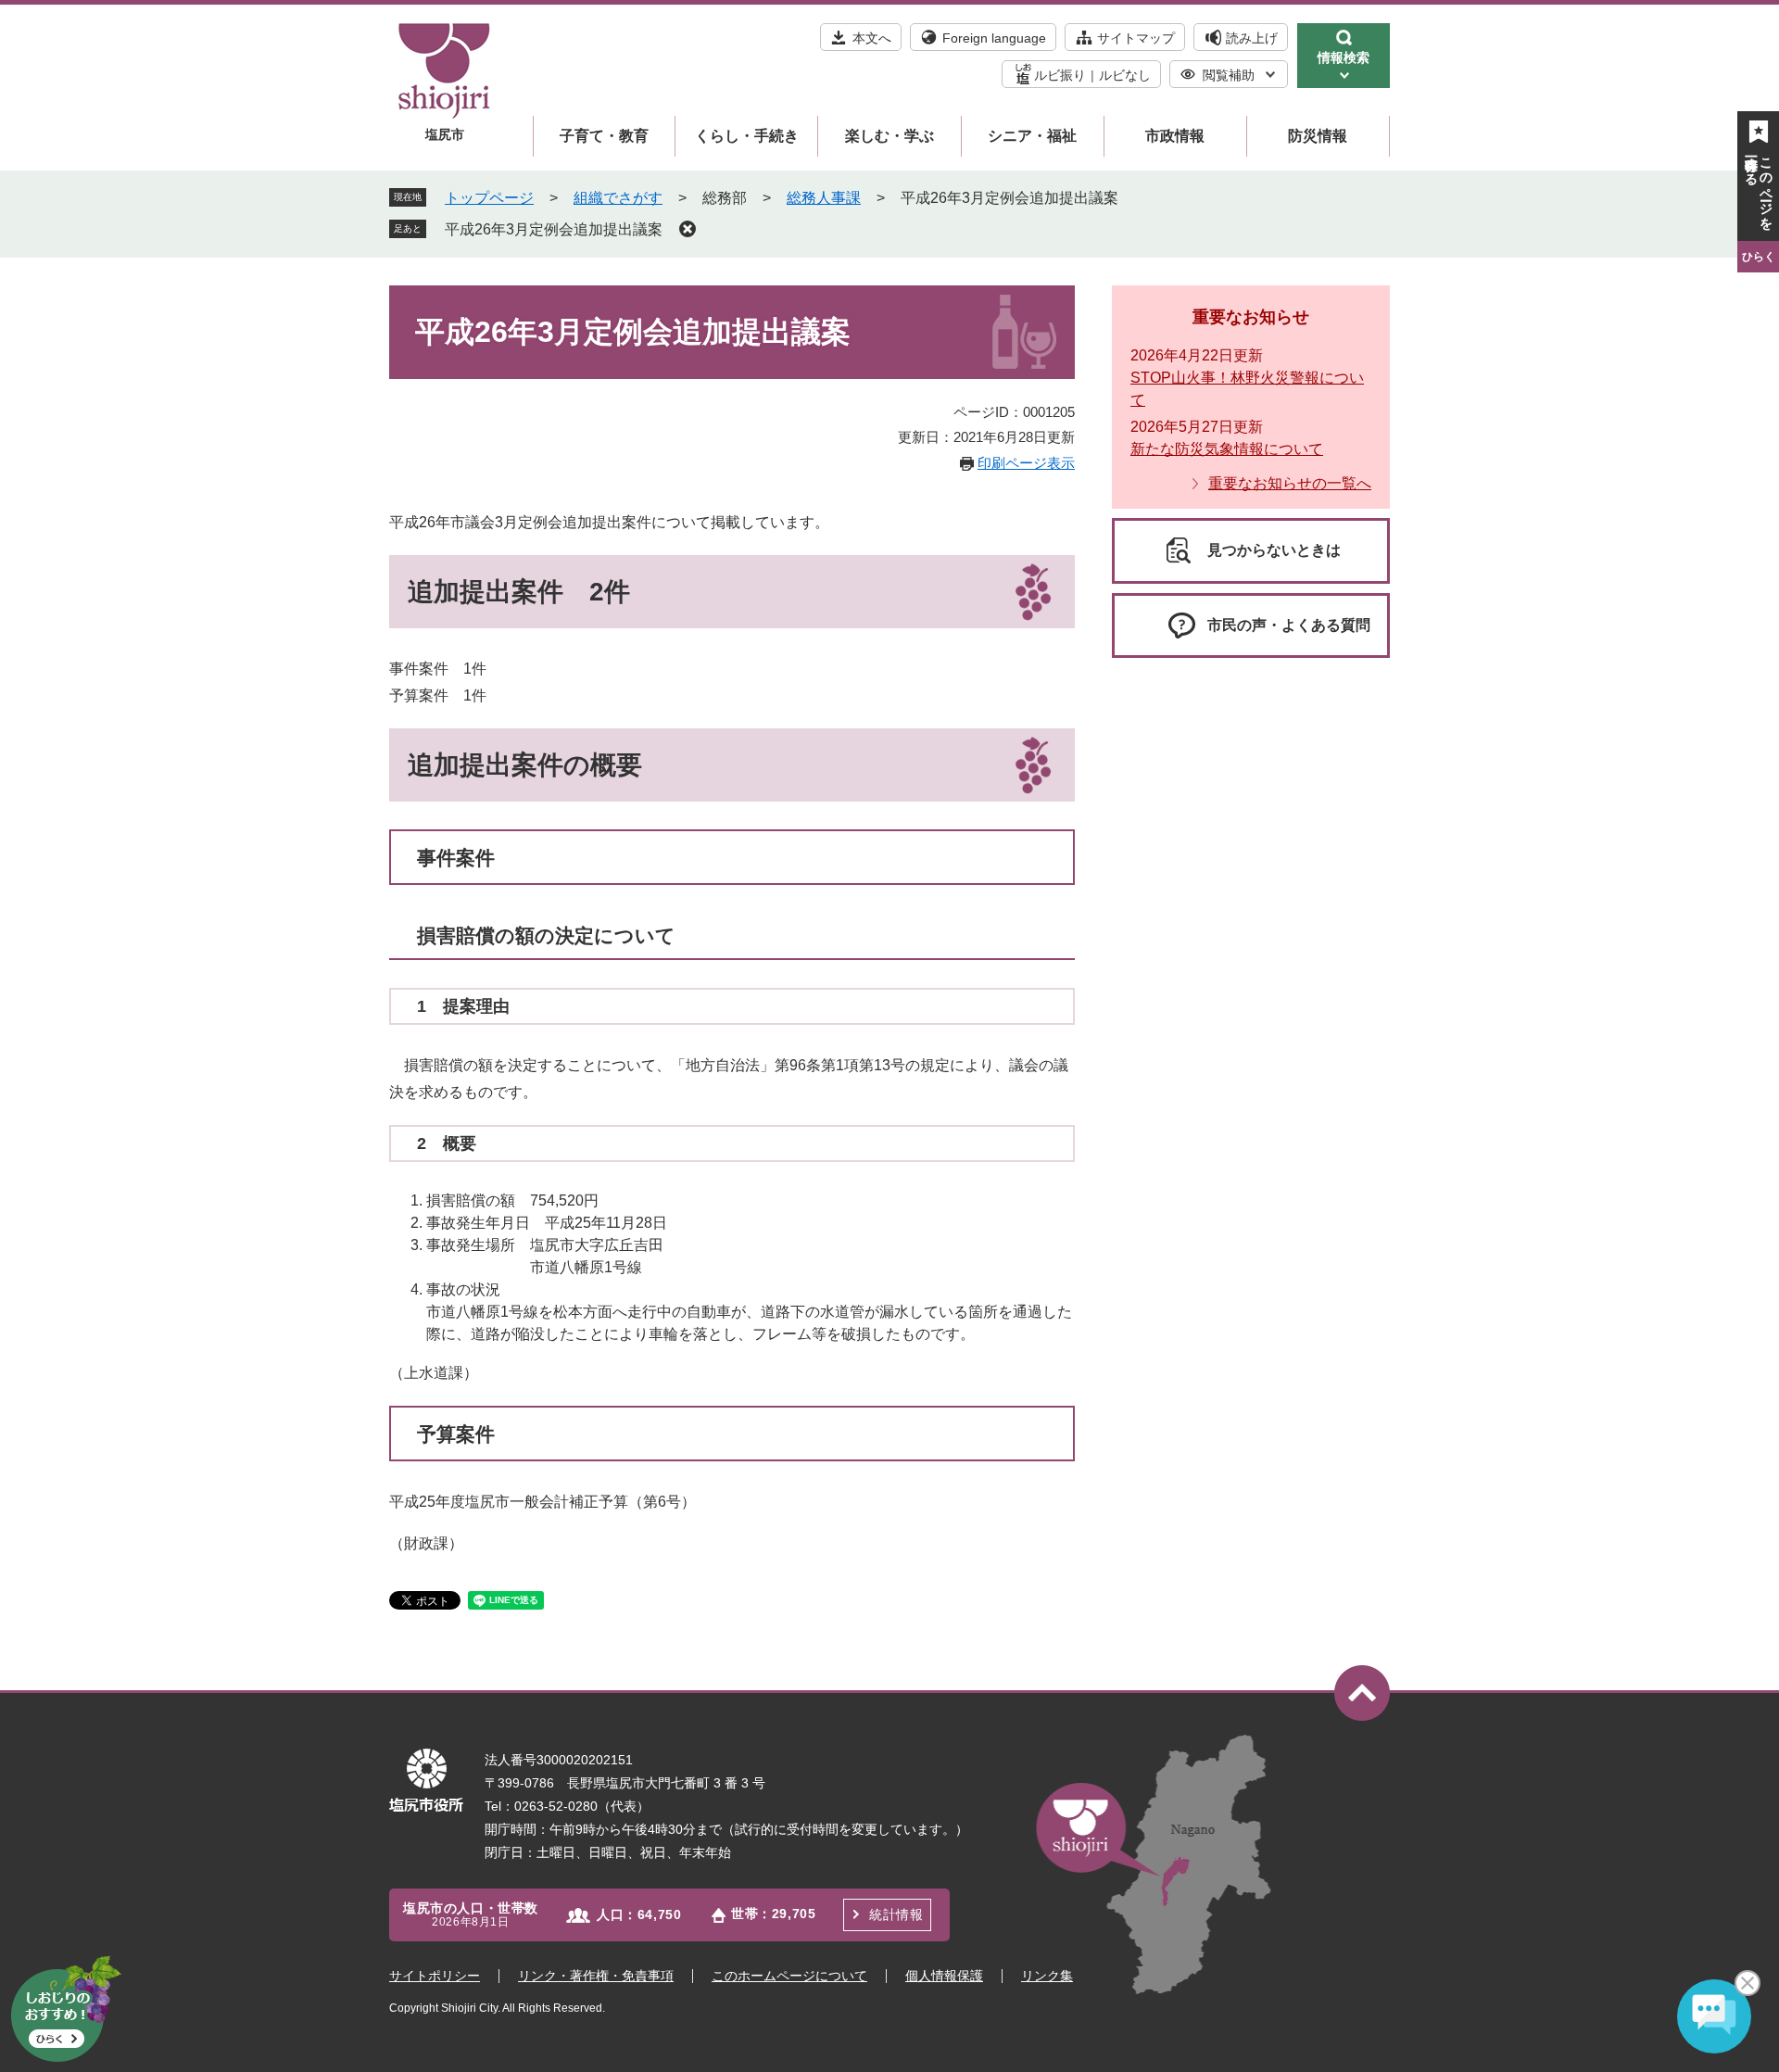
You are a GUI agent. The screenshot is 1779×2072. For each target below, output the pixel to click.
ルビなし (1125, 75)
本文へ (872, 38)
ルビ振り (1060, 75)
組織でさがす (618, 198)
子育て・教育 (604, 136)
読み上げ (1252, 38)
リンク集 (1047, 1976)
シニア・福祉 (1032, 136)
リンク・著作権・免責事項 (596, 1976)
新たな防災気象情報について (1227, 449)
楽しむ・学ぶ (889, 136)
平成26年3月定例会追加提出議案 (554, 229)
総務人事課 (824, 198)
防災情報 (1318, 136)
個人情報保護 (944, 1976)
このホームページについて (789, 1976)
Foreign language (994, 38)
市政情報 (1175, 136)
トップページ (489, 198)
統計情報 (896, 1914)
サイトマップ (1136, 38)
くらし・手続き (747, 136)
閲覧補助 (1229, 75)
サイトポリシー (435, 1976)
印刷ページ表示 (1026, 463)
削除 (688, 229)
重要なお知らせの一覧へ (1290, 483)
